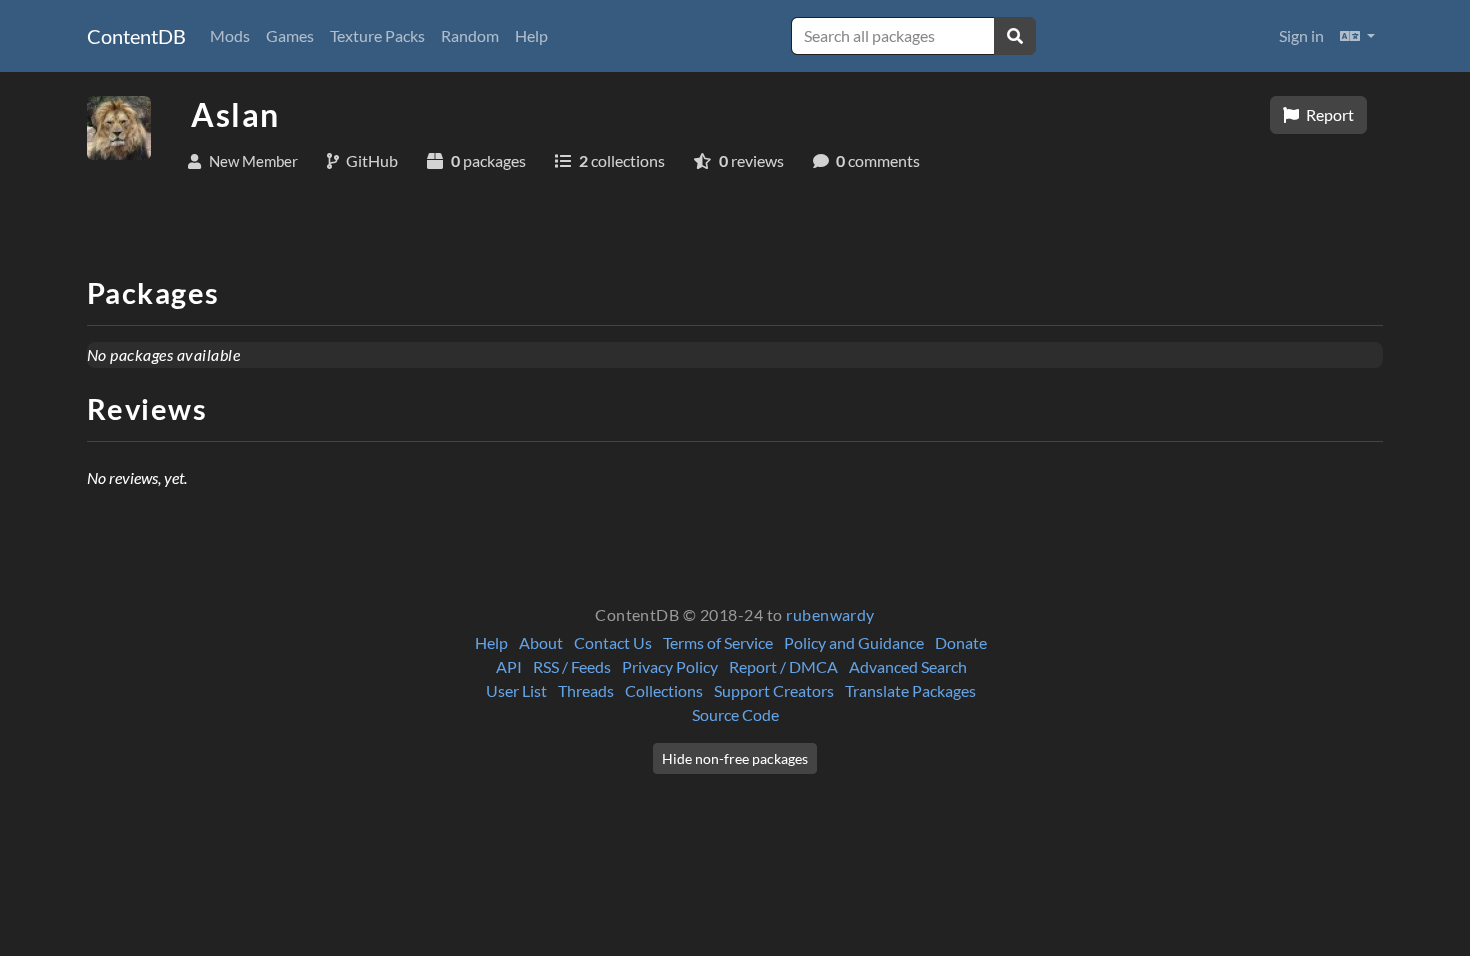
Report (1328, 114)
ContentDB (136, 36)
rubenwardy (830, 614)
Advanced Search (908, 666)
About (541, 642)
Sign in (1301, 35)
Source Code (735, 714)
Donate (961, 642)
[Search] (1015, 36)
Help (531, 35)
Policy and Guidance (854, 642)
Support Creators (774, 690)
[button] (1357, 36)
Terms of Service (718, 642)
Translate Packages (910, 690)
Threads (586, 690)
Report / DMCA (783, 666)
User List (516, 690)
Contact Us (613, 642)
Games (290, 35)
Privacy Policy (670, 666)
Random (470, 35)
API (509, 666)
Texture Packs (377, 35)
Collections (664, 690)
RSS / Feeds (572, 666)
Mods (230, 35)
